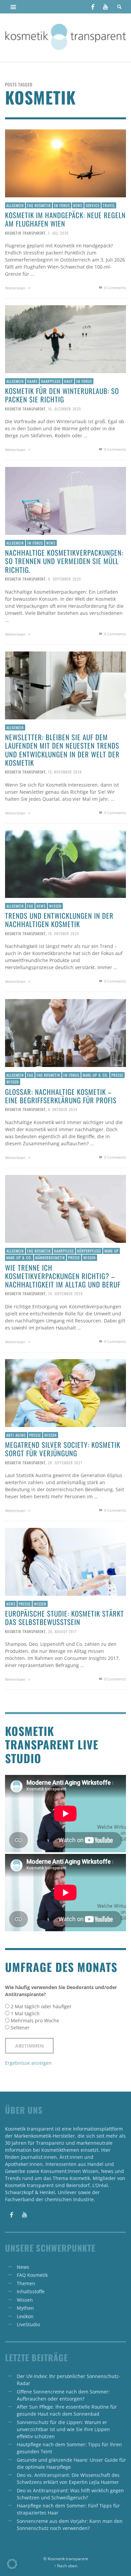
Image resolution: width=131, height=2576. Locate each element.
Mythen (25, 2308)
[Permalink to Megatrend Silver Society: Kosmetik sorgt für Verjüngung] (65, 1393)
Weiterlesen (16, 288)
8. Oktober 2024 (63, 1109)
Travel (109, 205)
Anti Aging (16, 1435)
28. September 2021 (65, 1462)
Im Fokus (62, 205)
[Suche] (13, 7)
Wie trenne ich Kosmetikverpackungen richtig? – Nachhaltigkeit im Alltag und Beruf (63, 1276)
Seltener (20, 2028)
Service (93, 205)
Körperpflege (89, 1251)
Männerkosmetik (50, 1258)
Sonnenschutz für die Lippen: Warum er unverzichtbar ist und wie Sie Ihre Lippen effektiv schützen (63, 2429)
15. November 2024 (65, 772)
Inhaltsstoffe (31, 2291)
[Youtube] (105, 7)
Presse (117, 1075)
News (78, 205)
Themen (26, 2283)
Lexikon (25, 2316)
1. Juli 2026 (58, 233)
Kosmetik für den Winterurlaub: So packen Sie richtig (62, 395)
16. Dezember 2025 (64, 408)
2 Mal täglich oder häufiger (41, 2006)
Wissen (55, 906)
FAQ (30, 906)
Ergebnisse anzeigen (28, 2063)
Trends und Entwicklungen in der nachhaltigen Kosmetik (59, 920)
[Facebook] (93, 7)
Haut (69, 381)
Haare (32, 381)
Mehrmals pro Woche (35, 2020)
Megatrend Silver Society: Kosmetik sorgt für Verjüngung (63, 1449)
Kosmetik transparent (25, 233)
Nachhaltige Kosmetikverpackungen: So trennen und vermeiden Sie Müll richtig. (64, 561)
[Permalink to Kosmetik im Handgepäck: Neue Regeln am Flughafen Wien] (65, 163)
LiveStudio (28, 2324)
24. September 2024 (65, 1294)
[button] (12, 2564)
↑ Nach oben (66, 2566)
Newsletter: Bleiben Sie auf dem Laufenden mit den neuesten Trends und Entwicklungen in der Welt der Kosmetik (62, 750)
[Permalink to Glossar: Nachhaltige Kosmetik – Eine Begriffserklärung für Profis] (65, 1033)
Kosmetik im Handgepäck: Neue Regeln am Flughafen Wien (65, 219)
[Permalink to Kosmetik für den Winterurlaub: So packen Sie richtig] (65, 339)
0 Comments (115, 288)
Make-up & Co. (95, 1075)
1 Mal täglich (25, 2013)
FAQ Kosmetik (39, 205)
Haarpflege (51, 381)
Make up (112, 1251)
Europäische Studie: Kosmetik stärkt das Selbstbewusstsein (64, 1618)
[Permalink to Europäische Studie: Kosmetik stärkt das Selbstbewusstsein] (65, 1561)
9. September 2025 (64, 579)
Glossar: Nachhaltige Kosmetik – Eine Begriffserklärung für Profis (61, 1096)
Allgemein (15, 205)
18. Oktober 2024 (63, 933)
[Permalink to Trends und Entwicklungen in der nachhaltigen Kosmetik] (65, 863)
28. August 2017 (62, 1631)
